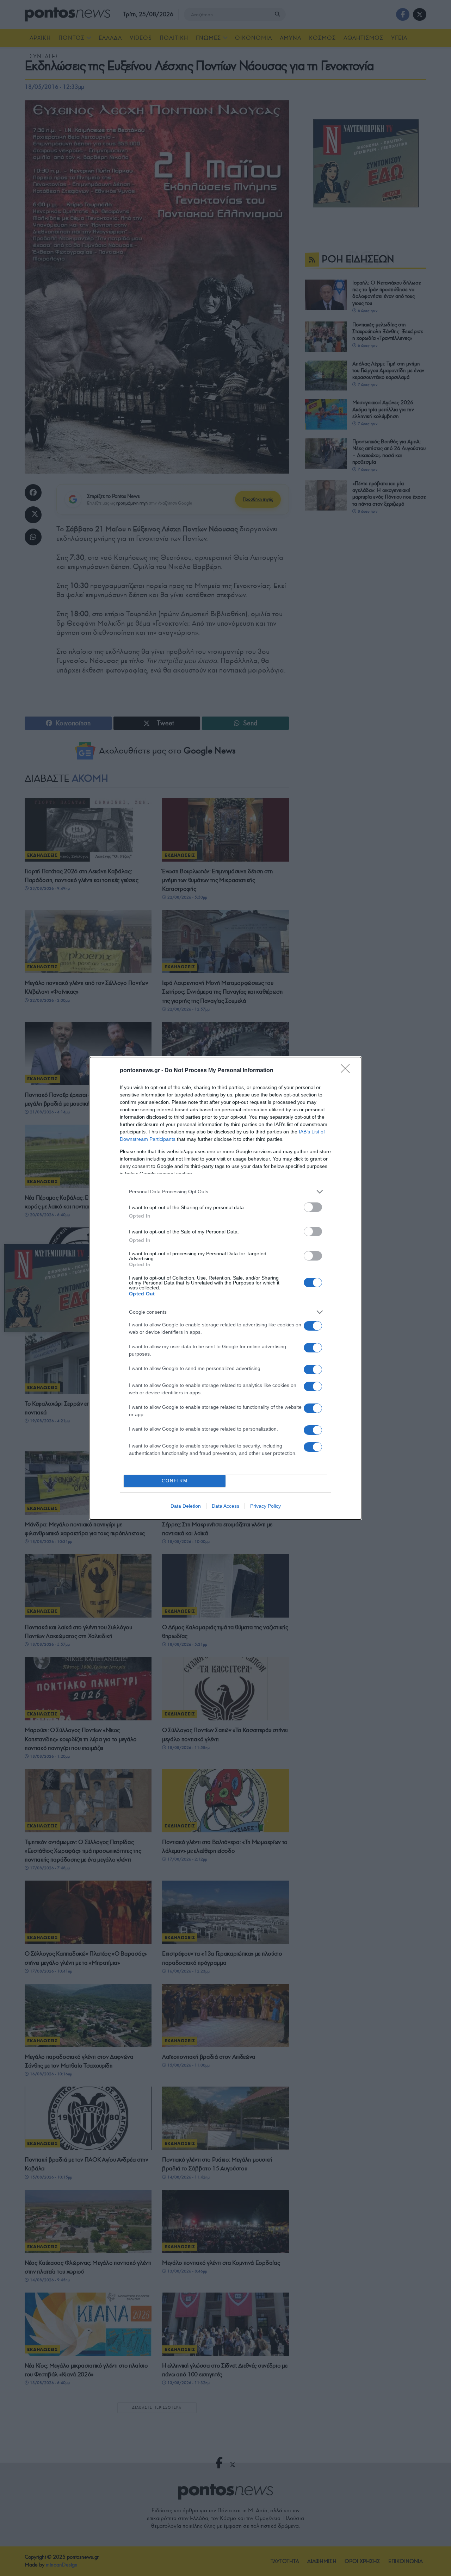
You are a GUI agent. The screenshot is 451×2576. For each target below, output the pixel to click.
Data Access (225, 1506)
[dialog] (225, 1288)
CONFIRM (175, 1481)
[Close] (347, 1071)
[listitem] (225, 1192)
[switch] (313, 1207)
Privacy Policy (265, 1506)
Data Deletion (186, 1506)
